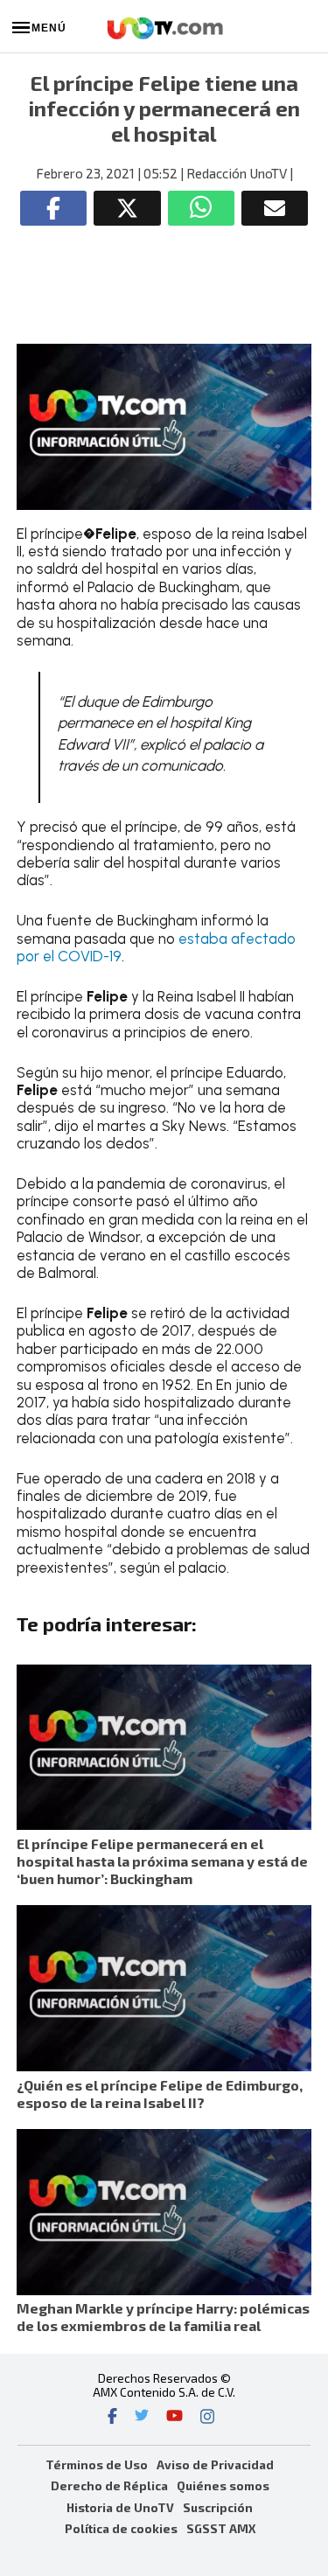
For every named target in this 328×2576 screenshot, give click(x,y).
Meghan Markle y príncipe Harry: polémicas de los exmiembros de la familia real (163, 2317)
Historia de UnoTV (120, 2507)
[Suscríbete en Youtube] (174, 2418)
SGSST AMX (221, 2528)
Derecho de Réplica (109, 2485)
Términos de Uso (97, 2464)
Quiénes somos (223, 2485)
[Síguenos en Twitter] (142, 2418)
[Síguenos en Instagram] (207, 2418)
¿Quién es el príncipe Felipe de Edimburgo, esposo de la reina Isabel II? (160, 2094)
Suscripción (218, 2507)
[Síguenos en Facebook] (112, 2418)
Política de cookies (121, 2528)
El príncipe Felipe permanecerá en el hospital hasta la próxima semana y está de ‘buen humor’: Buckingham (162, 1861)
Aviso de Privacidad (215, 2464)
